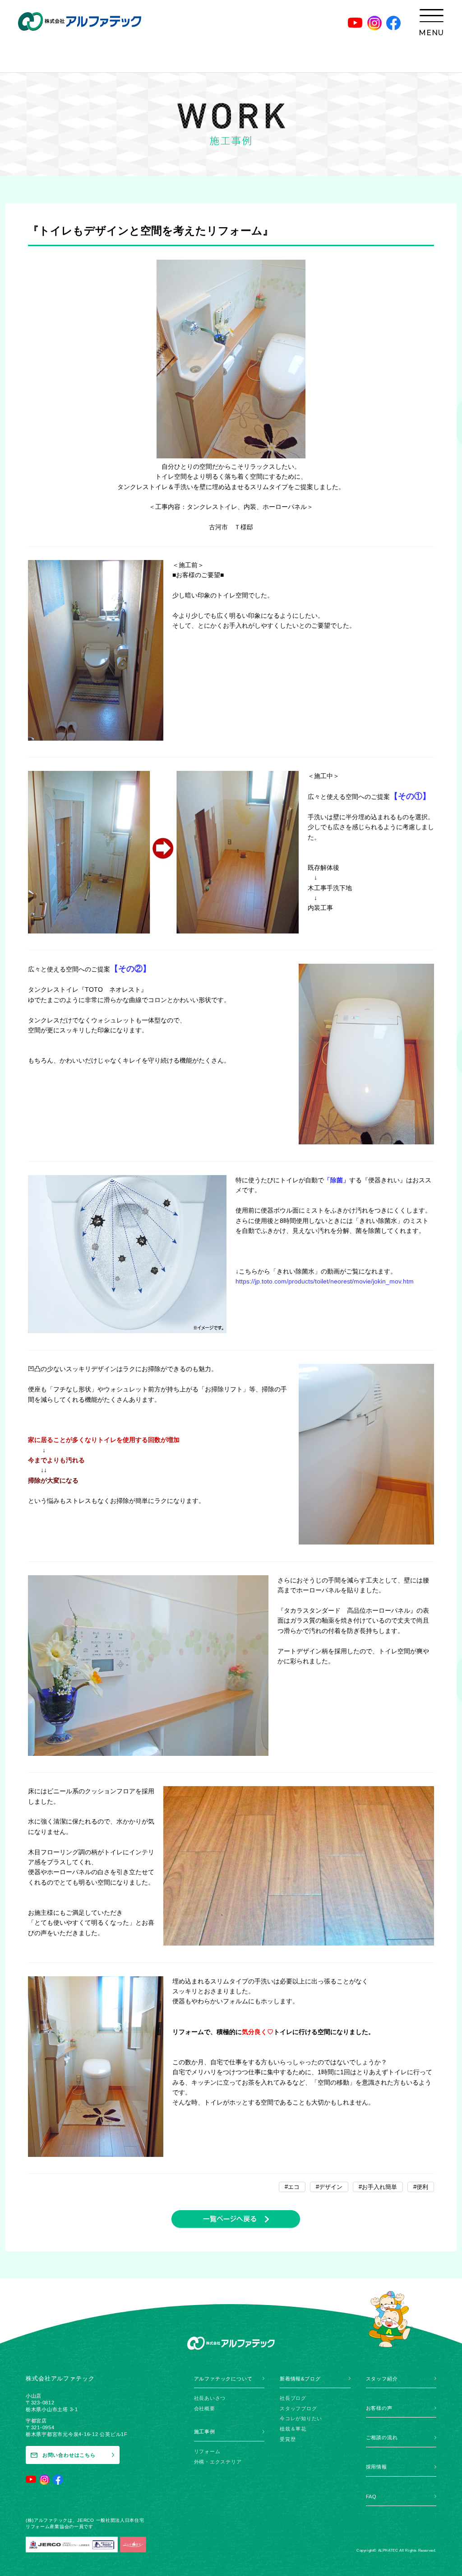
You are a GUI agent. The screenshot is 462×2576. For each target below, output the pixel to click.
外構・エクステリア (218, 2462)
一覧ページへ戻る (236, 2219)
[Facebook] (393, 23)
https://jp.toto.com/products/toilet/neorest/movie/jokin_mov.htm (325, 1281)
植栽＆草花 (293, 2429)
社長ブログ (293, 2398)
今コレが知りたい (301, 2418)
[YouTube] (355, 23)
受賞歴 (288, 2439)
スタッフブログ (298, 2408)
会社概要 (205, 2408)
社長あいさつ (210, 2398)
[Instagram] (374, 23)
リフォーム (207, 2451)
